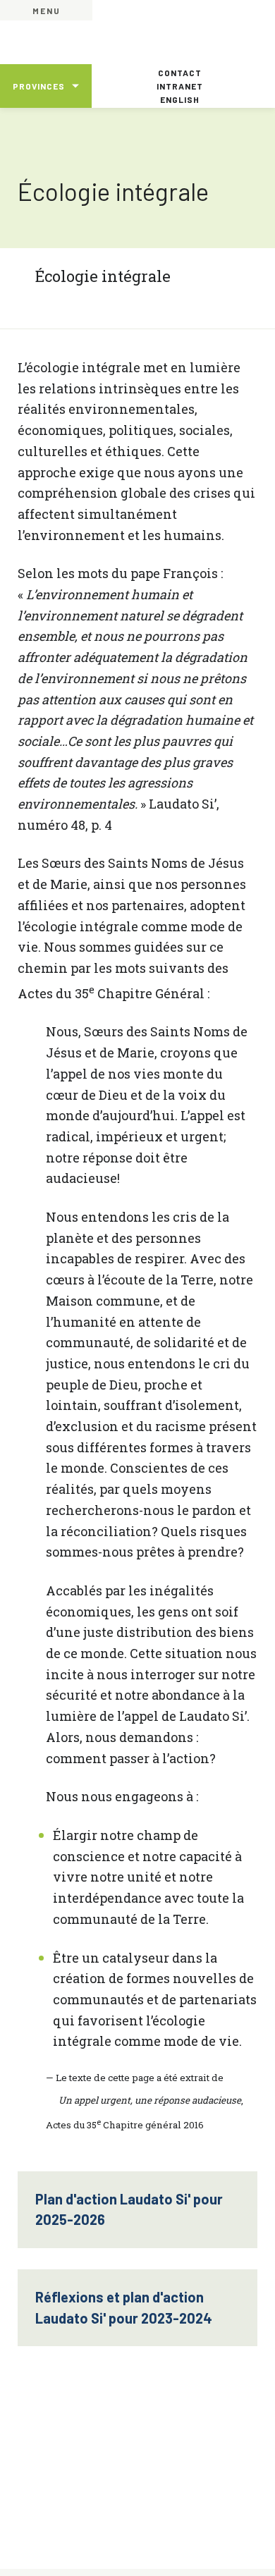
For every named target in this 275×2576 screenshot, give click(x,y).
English (180, 99)
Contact (180, 73)
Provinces (39, 86)
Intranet (180, 86)
